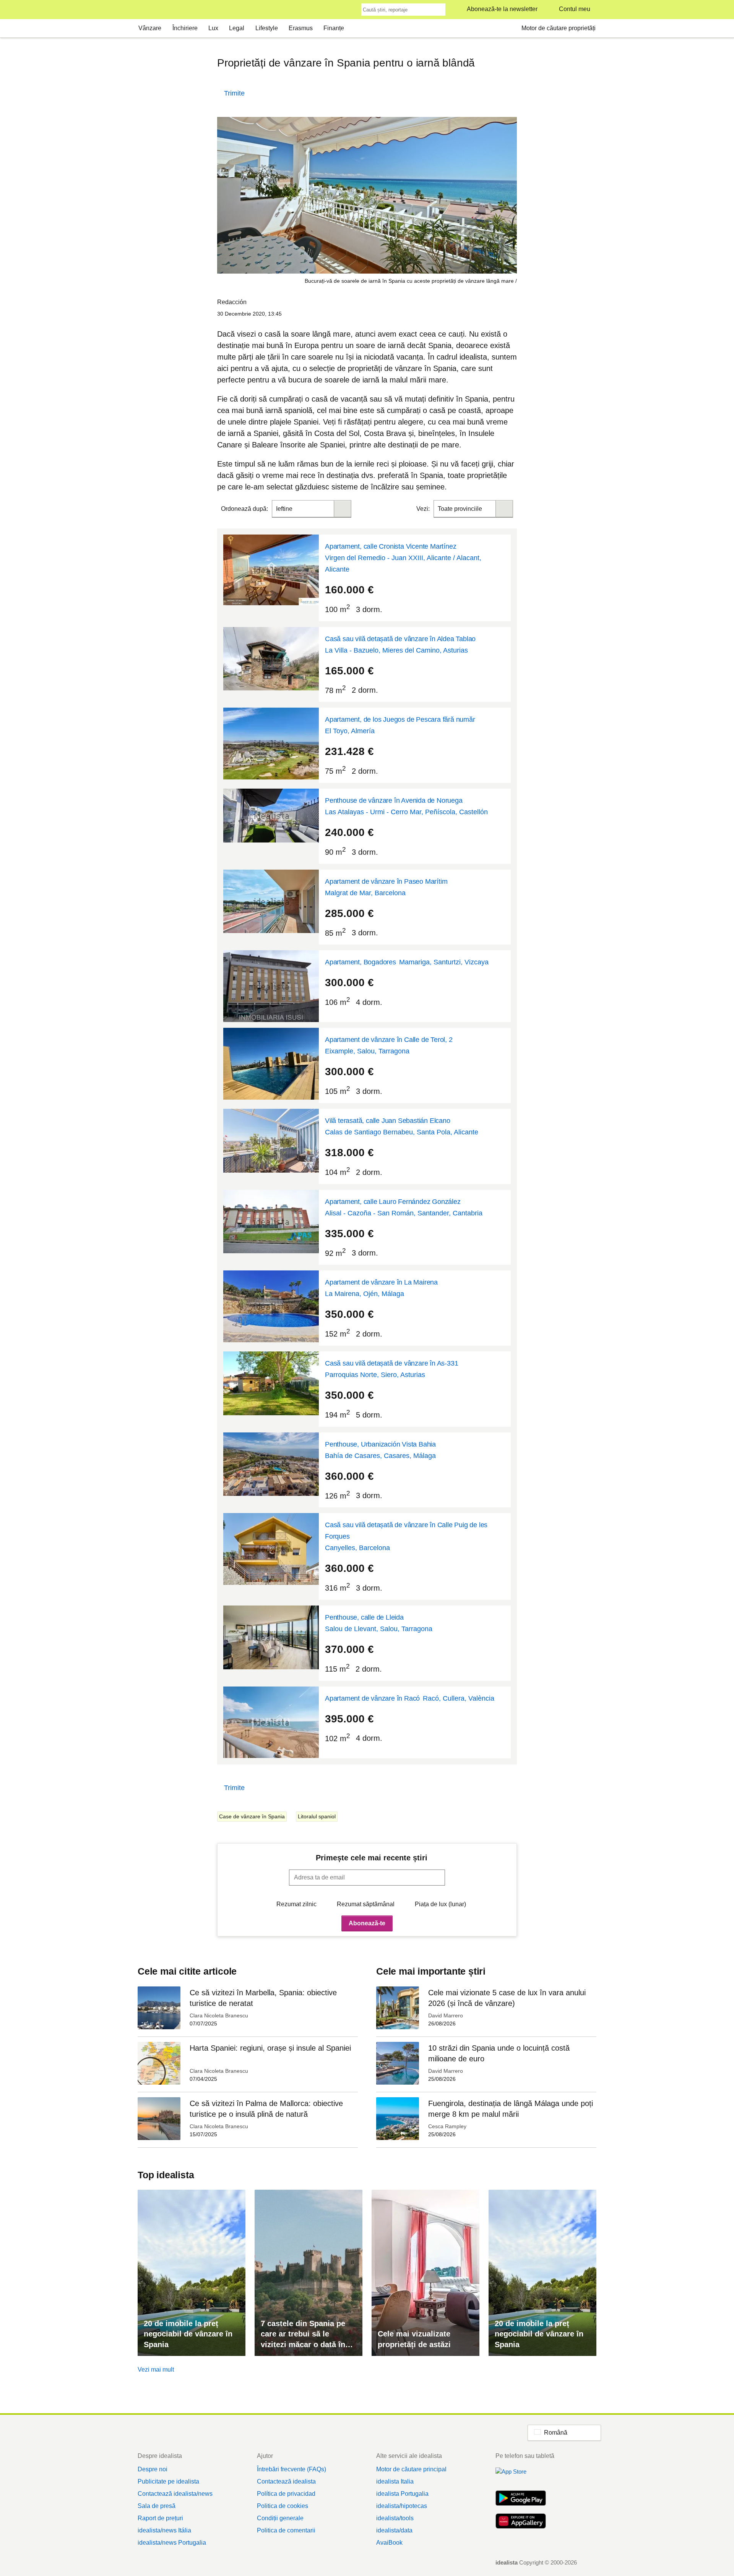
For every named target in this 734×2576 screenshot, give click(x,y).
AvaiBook (389, 2543)
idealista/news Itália (164, 2530)
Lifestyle (267, 28)
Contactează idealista (286, 2481)
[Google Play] (521, 2499)
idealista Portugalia (402, 2494)
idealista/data (394, 2530)
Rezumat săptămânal (366, 1904)
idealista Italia (395, 2481)
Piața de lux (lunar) (440, 1904)
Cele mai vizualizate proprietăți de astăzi (414, 2339)
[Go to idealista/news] (148, 10)
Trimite (234, 93)
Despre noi (153, 2469)
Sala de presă (157, 2506)
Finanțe (334, 28)
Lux (213, 28)
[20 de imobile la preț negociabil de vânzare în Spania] (192, 2273)
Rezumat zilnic (296, 1904)
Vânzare (150, 28)
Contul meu (575, 9)
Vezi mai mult (156, 2369)
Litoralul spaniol (317, 1816)
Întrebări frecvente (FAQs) (291, 2469)
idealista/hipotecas (402, 2506)
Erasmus (301, 28)
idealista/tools (395, 2518)
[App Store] (521, 2476)
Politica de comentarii (286, 2530)
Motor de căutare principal (411, 2469)
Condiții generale (280, 2518)
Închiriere (185, 28)
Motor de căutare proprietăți (559, 28)
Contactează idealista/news (175, 2494)
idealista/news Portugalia (172, 2543)
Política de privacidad (286, 2494)
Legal (237, 28)
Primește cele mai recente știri (372, 1858)
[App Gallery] (521, 2522)
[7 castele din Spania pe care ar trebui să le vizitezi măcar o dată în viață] (309, 2273)
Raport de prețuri (160, 2518)
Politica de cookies (283, 2506)
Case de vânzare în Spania (252, 1816)
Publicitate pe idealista (168, 2481)
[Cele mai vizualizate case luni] (425, 2273)
